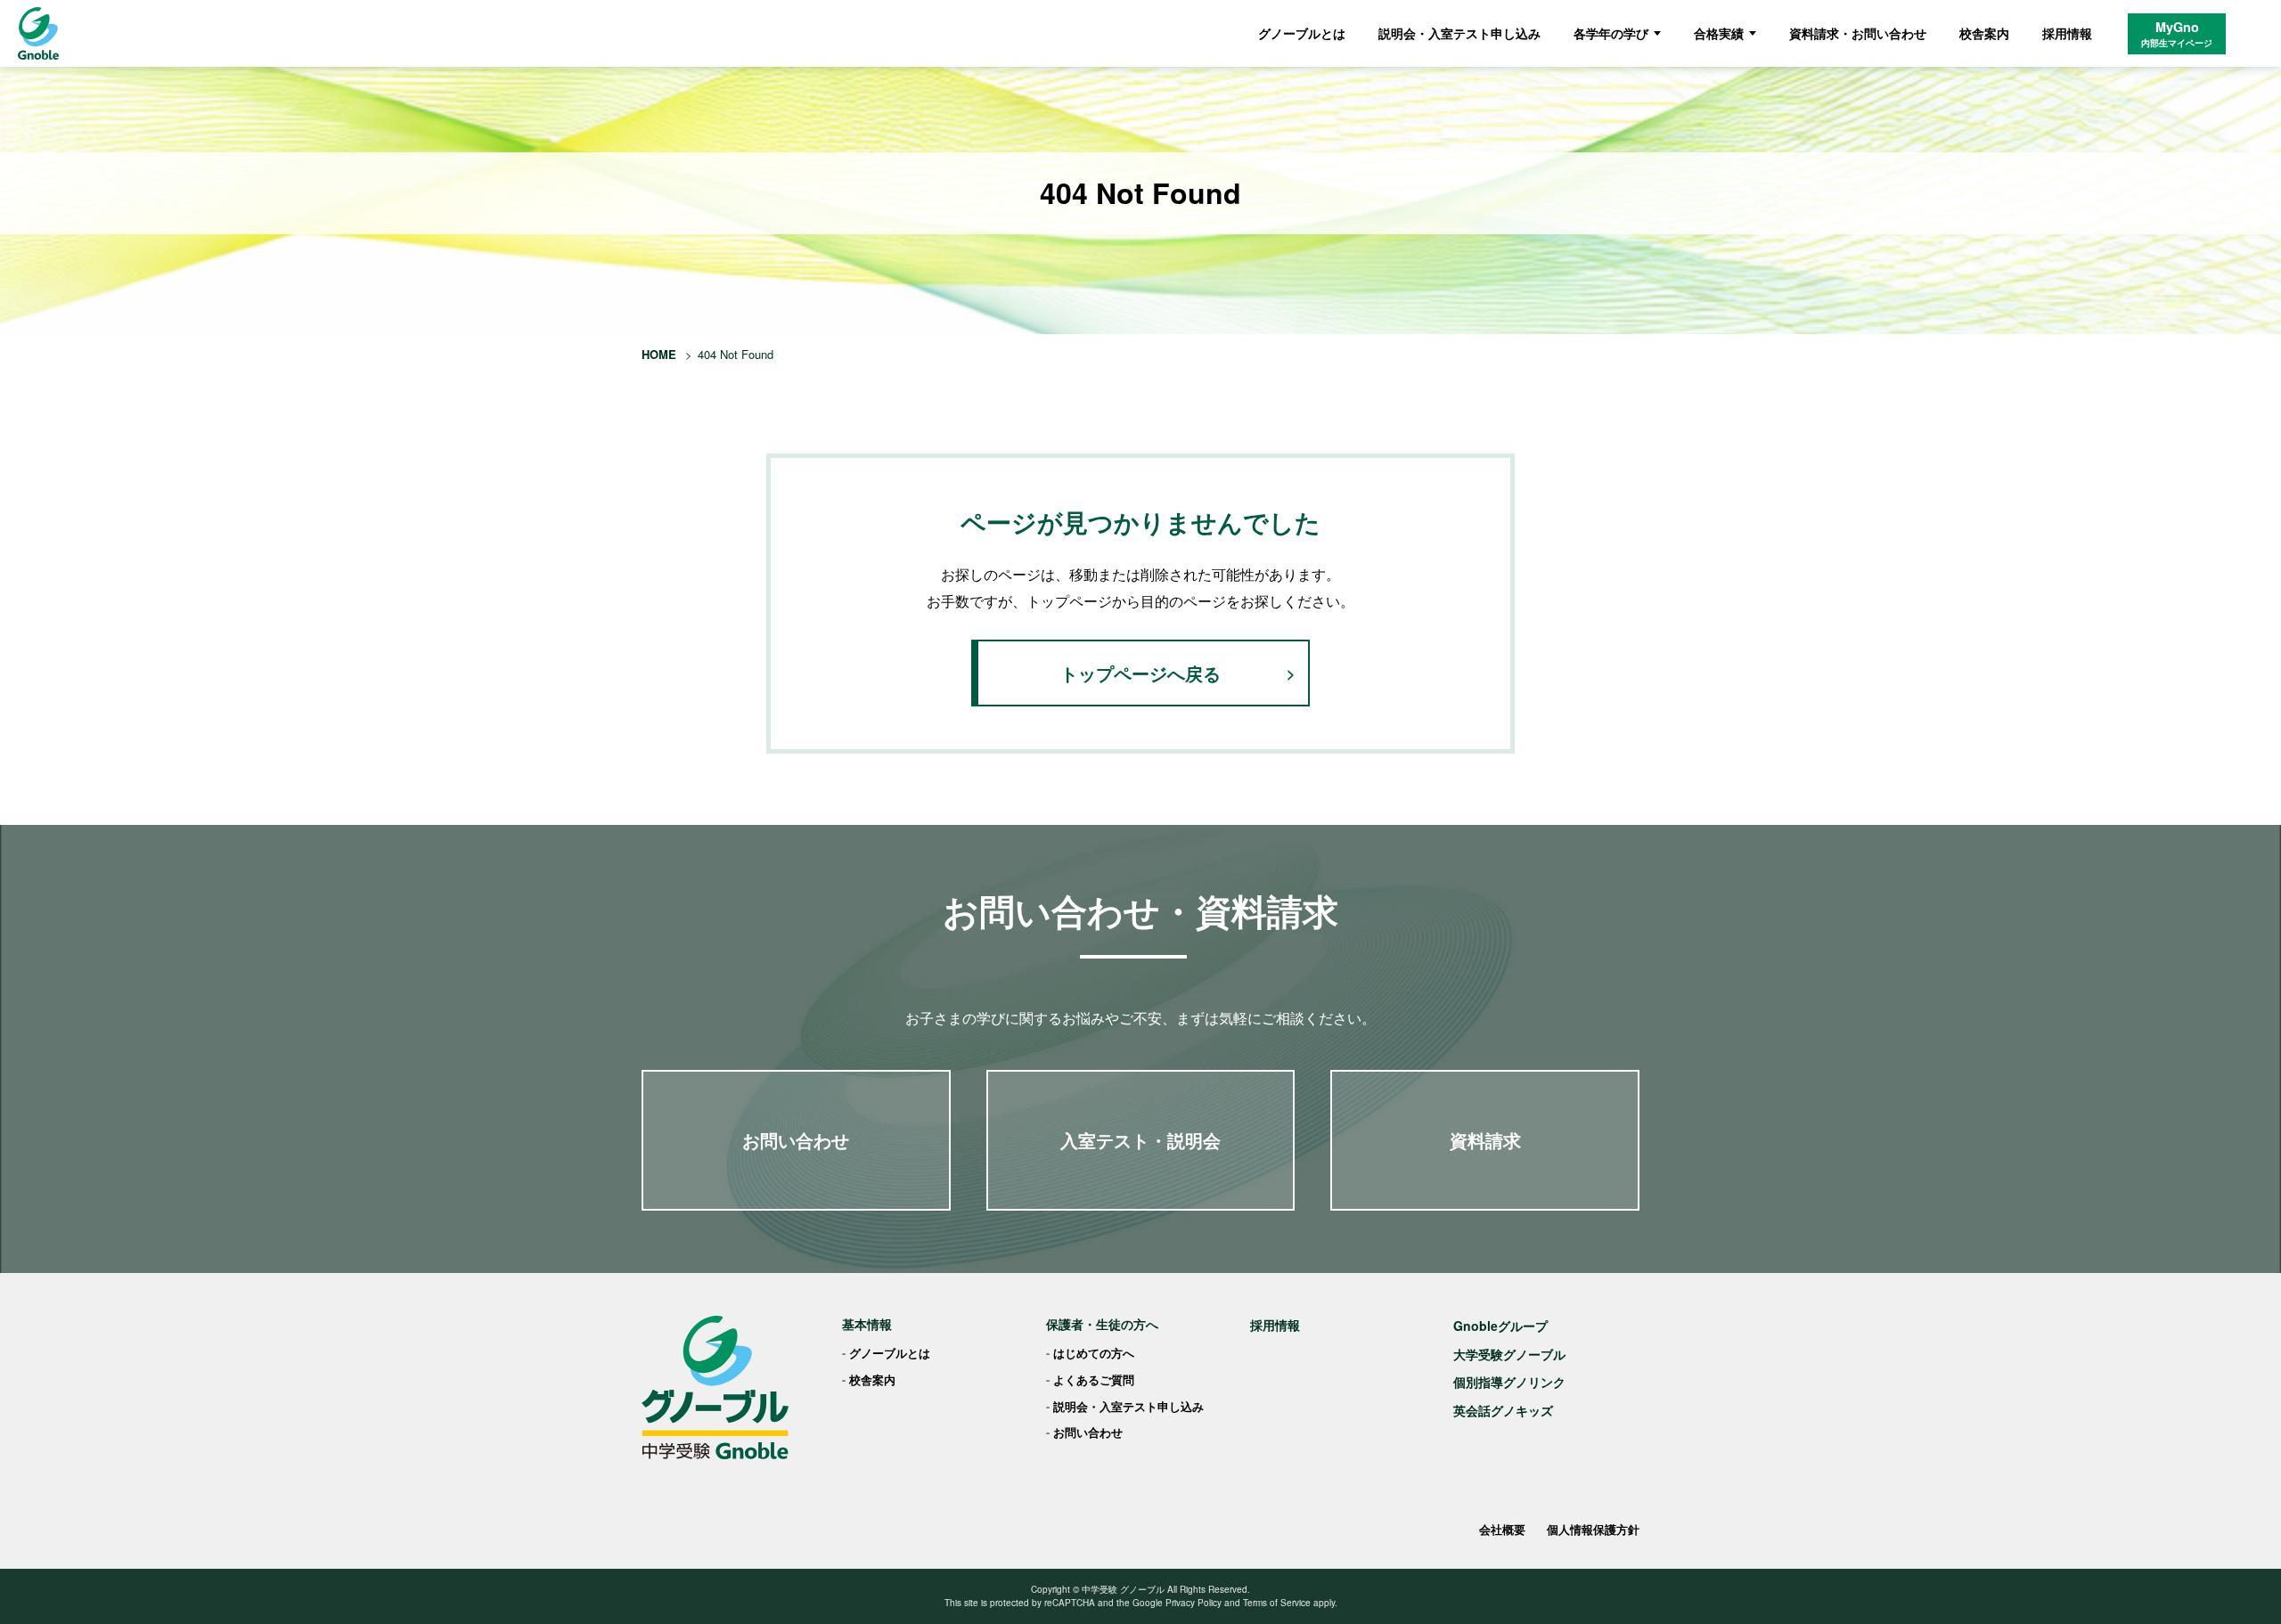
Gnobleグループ (1500, 1326)
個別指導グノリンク (1509, 1382)
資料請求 (1485, 1140)
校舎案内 (1984, 33)
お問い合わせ (796, 1140)
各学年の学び (1611, 33)
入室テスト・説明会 (1140, 1140)
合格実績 (1719, 33)
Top (2239, 1582)
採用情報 (2067, 33)
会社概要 (1502, 1529)
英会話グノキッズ (1503, 1410)
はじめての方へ (1094, 1353)
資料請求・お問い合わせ (1858, 33)
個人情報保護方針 (1593, 1529)
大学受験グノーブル (1509, 1354)
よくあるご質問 (1094, 1379)
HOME (659, 354)
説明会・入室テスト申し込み (1459, 33)
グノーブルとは (1302, 33)
